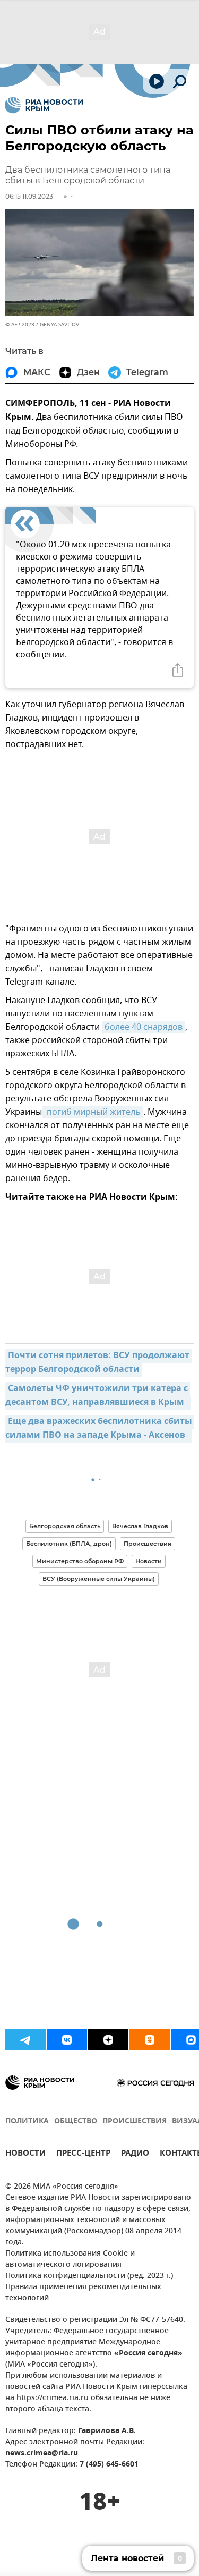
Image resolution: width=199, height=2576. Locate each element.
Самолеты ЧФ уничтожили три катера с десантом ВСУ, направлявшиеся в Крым (98, 1396)
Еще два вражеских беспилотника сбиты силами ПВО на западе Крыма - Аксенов (100, 1429)
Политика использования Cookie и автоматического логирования (70, 2259)
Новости (149, 1561)
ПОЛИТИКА (27, 2121)
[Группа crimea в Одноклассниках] (150, 2040)
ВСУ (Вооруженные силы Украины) (99, 1579)
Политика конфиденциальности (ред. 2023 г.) (89, 2276)
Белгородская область (65, 1526)
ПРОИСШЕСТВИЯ (135, 2121)
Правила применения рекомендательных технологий (83, 2293)
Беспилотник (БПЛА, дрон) (69, 1544)
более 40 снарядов (144, 1027)
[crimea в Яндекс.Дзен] (108, 2040)
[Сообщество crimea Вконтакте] (67, 2040)
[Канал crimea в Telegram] (25, 2040)
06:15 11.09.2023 (29, 196)
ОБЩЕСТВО (76, 2121)
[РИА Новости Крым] (44, 105)
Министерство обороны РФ (80, 1561)
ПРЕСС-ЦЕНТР (83, 2154)
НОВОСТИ (25, 2154)
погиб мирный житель (93, 1112)
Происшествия (148, 1544)
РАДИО (135, 2154)
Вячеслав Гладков (140, 1526)
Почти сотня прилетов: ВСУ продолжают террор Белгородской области (98, 1363)
